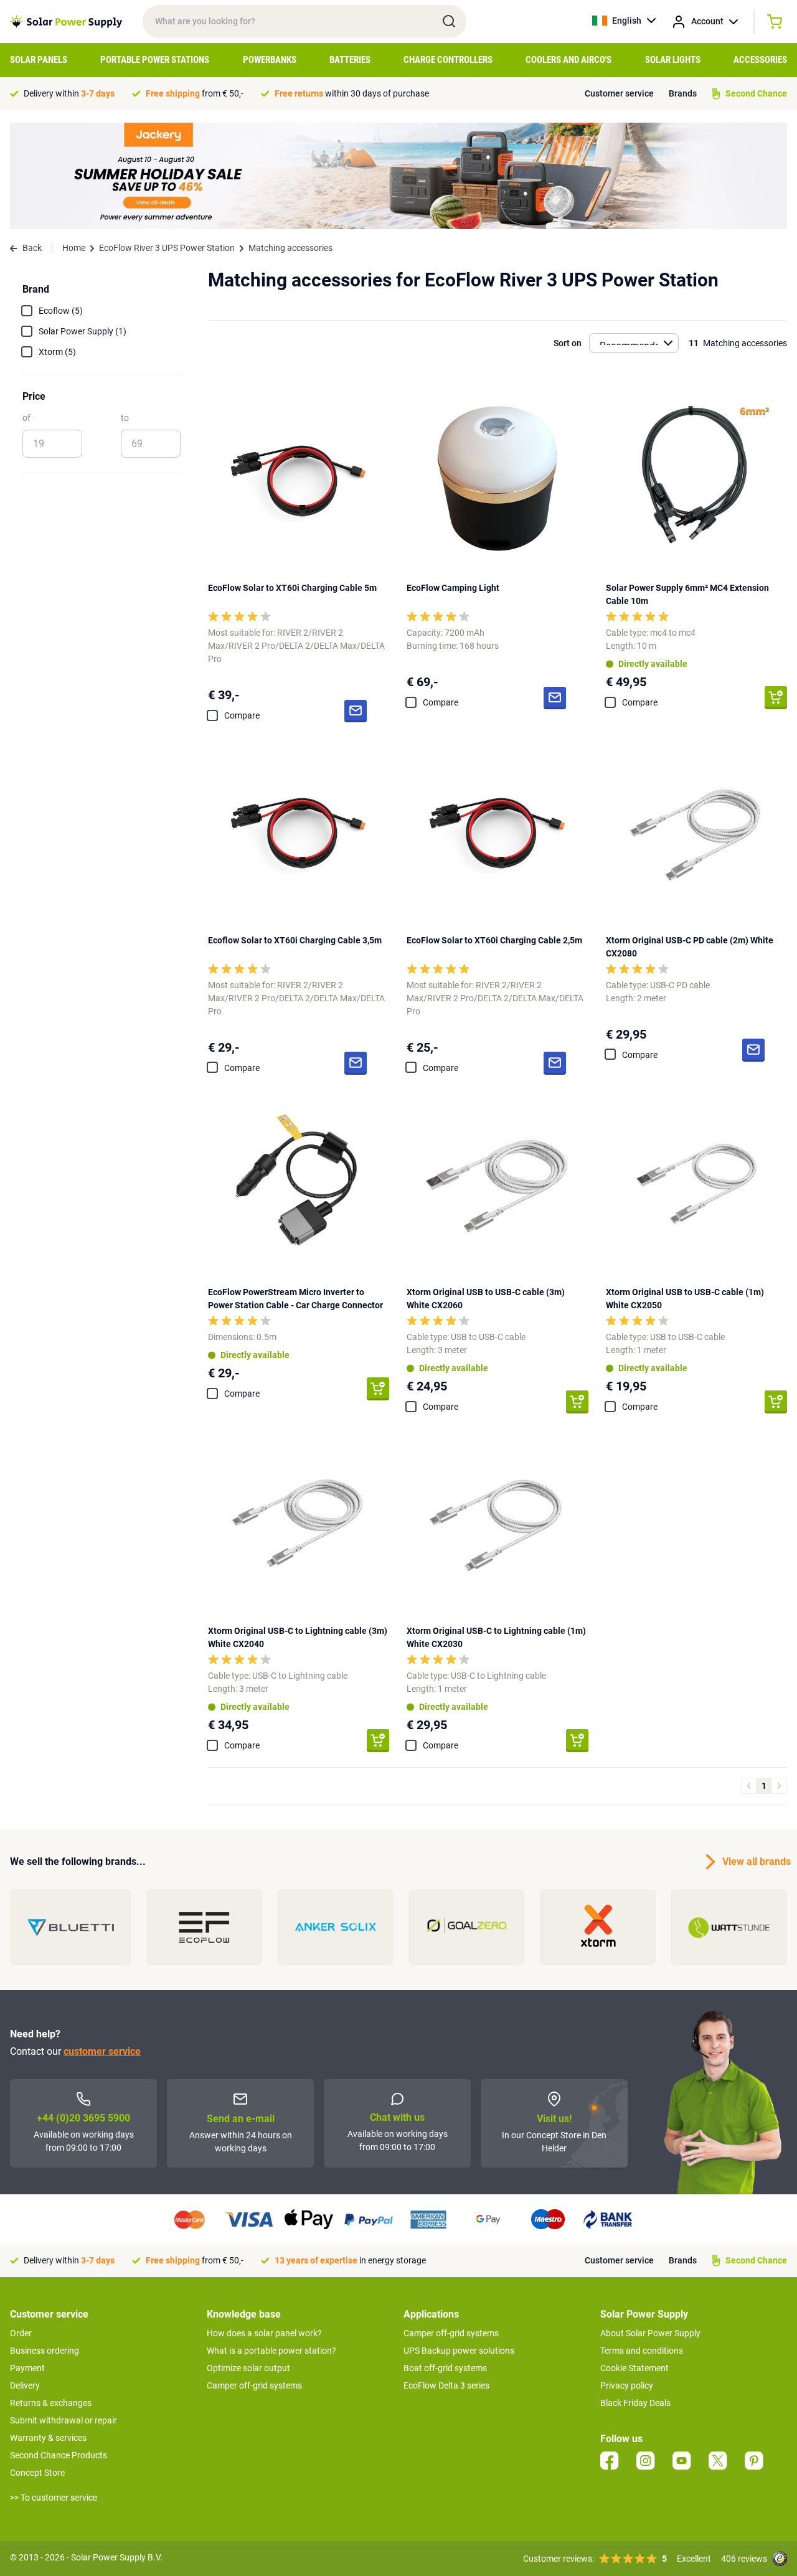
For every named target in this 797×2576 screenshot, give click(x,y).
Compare (242, 715)
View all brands (755, 1861)
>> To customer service (54, 2498)
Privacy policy (627, 2385)
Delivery (25, 2385)
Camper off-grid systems (254, 2385)
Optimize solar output (248, 2368)
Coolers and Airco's (568, 60)
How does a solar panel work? (264, 2333)
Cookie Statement (634, 2368)
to (125, 418)
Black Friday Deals (635, 2403)
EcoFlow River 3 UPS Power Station (167, 248)
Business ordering (45, 2351)
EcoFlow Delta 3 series (446, 2385)
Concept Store (37, 2473)
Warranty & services (48, 2438)
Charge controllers (448, 60)
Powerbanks (270, 60)
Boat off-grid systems (445, 2368)
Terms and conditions (642, 2351)
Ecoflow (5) (61, 311)
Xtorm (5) (57, 352)
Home (74, 248)
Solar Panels (39, 60)
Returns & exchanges (51, 2403)
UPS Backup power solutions (459, 2351)
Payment (27, 2368)
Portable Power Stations (155, 60)
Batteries (350, 60)
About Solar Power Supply (650, 2333)
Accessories (760, 60)
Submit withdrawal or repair (64, 2420)
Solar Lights (673, 60)
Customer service (619, 93)
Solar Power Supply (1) (83, 331)
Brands (683, 93)
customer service (102, 2051)
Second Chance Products (59, 2455)
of (26, 418)
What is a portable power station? (271, 2351)
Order (21, 2333)
